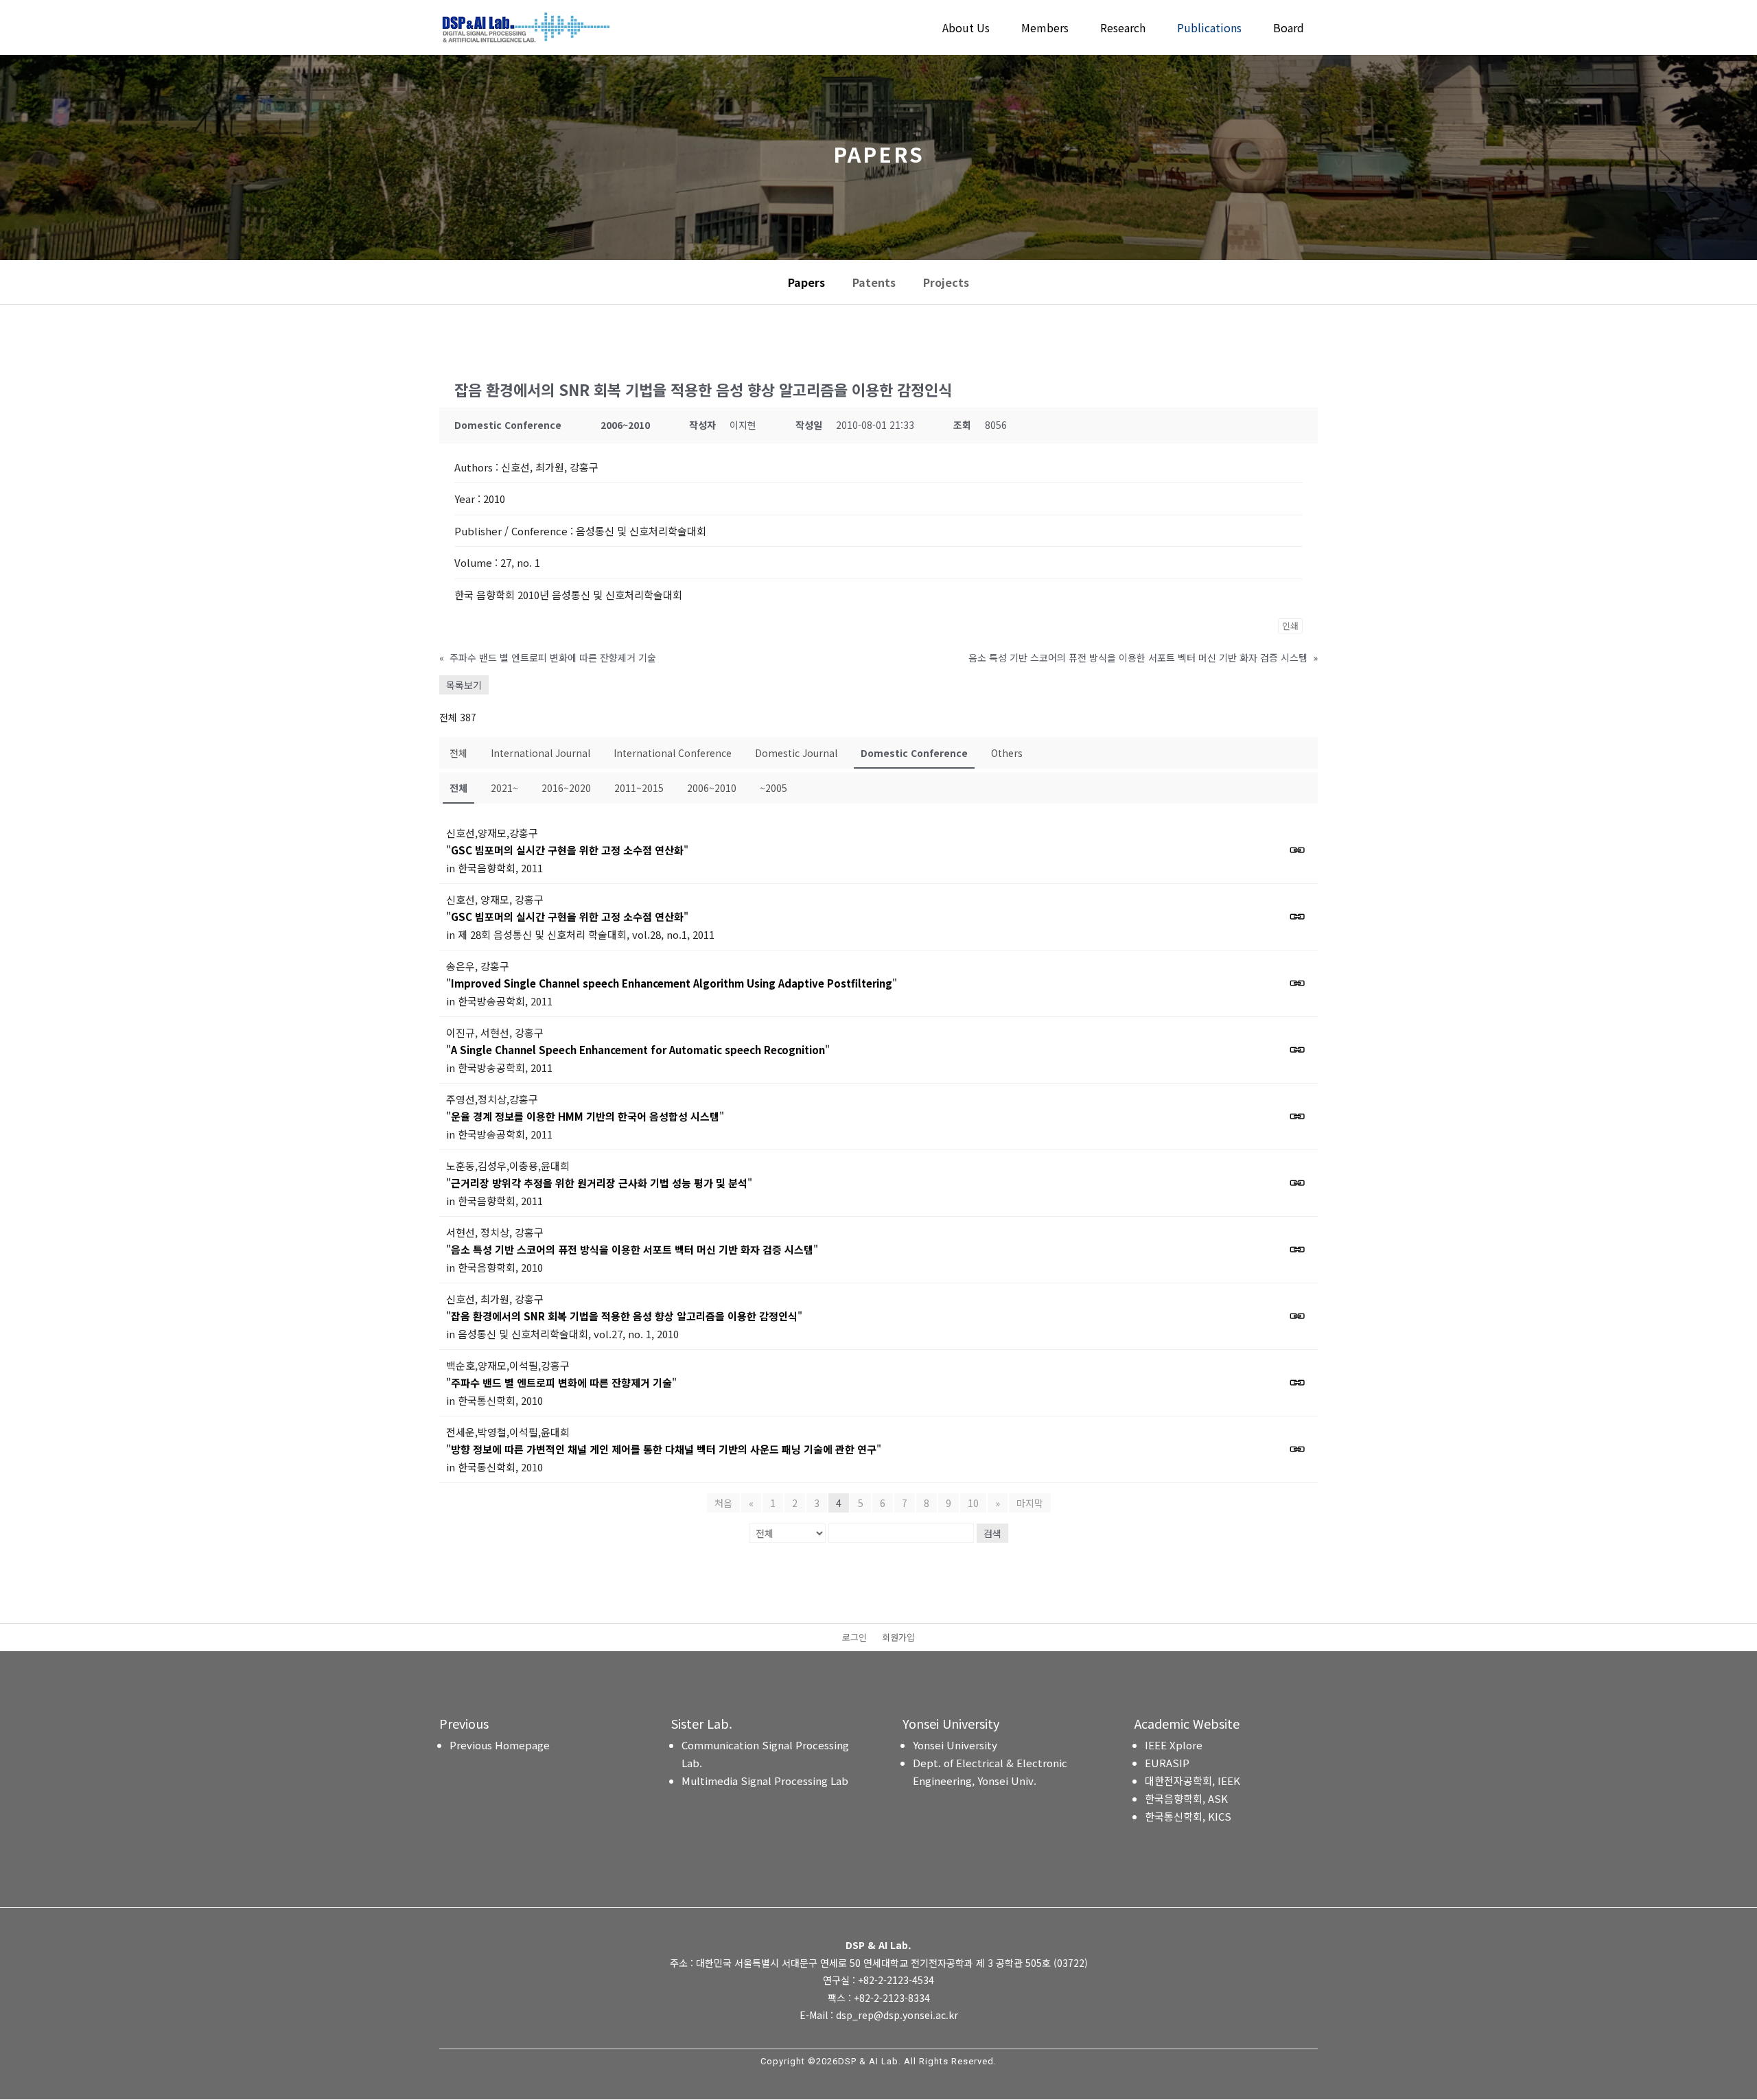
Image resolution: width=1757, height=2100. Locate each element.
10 (973, 1503)
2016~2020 (566, 788)
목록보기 (464, 685)
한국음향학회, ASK (1186, 1798)
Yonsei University (955, 1745)
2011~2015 (639, 788)
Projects (946, 282)
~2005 (773, 788)
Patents (874, 282)
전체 (458, 753)
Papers (806, 282)
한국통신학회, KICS (1188, 1816)
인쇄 (1290, 626)
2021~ (504, 788)
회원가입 (898, 1638)
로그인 (854, 1638)
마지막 (1030, 1503)
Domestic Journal (796, 753)
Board (1289, 29)
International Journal (540, 753)
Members (1045, 29)
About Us (966, 29)
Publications (1209, 29)
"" (567, 850)
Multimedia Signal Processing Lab (765, 1781)
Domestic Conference (914, 753)
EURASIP (1167, 1763)
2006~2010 (712, 788)
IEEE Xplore (1174, 1745)
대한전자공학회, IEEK (1192, 1781)
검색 (992, 1533)
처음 (723, 1503)
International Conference (673, 753)
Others (1007, 753)
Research (1123, 29)
